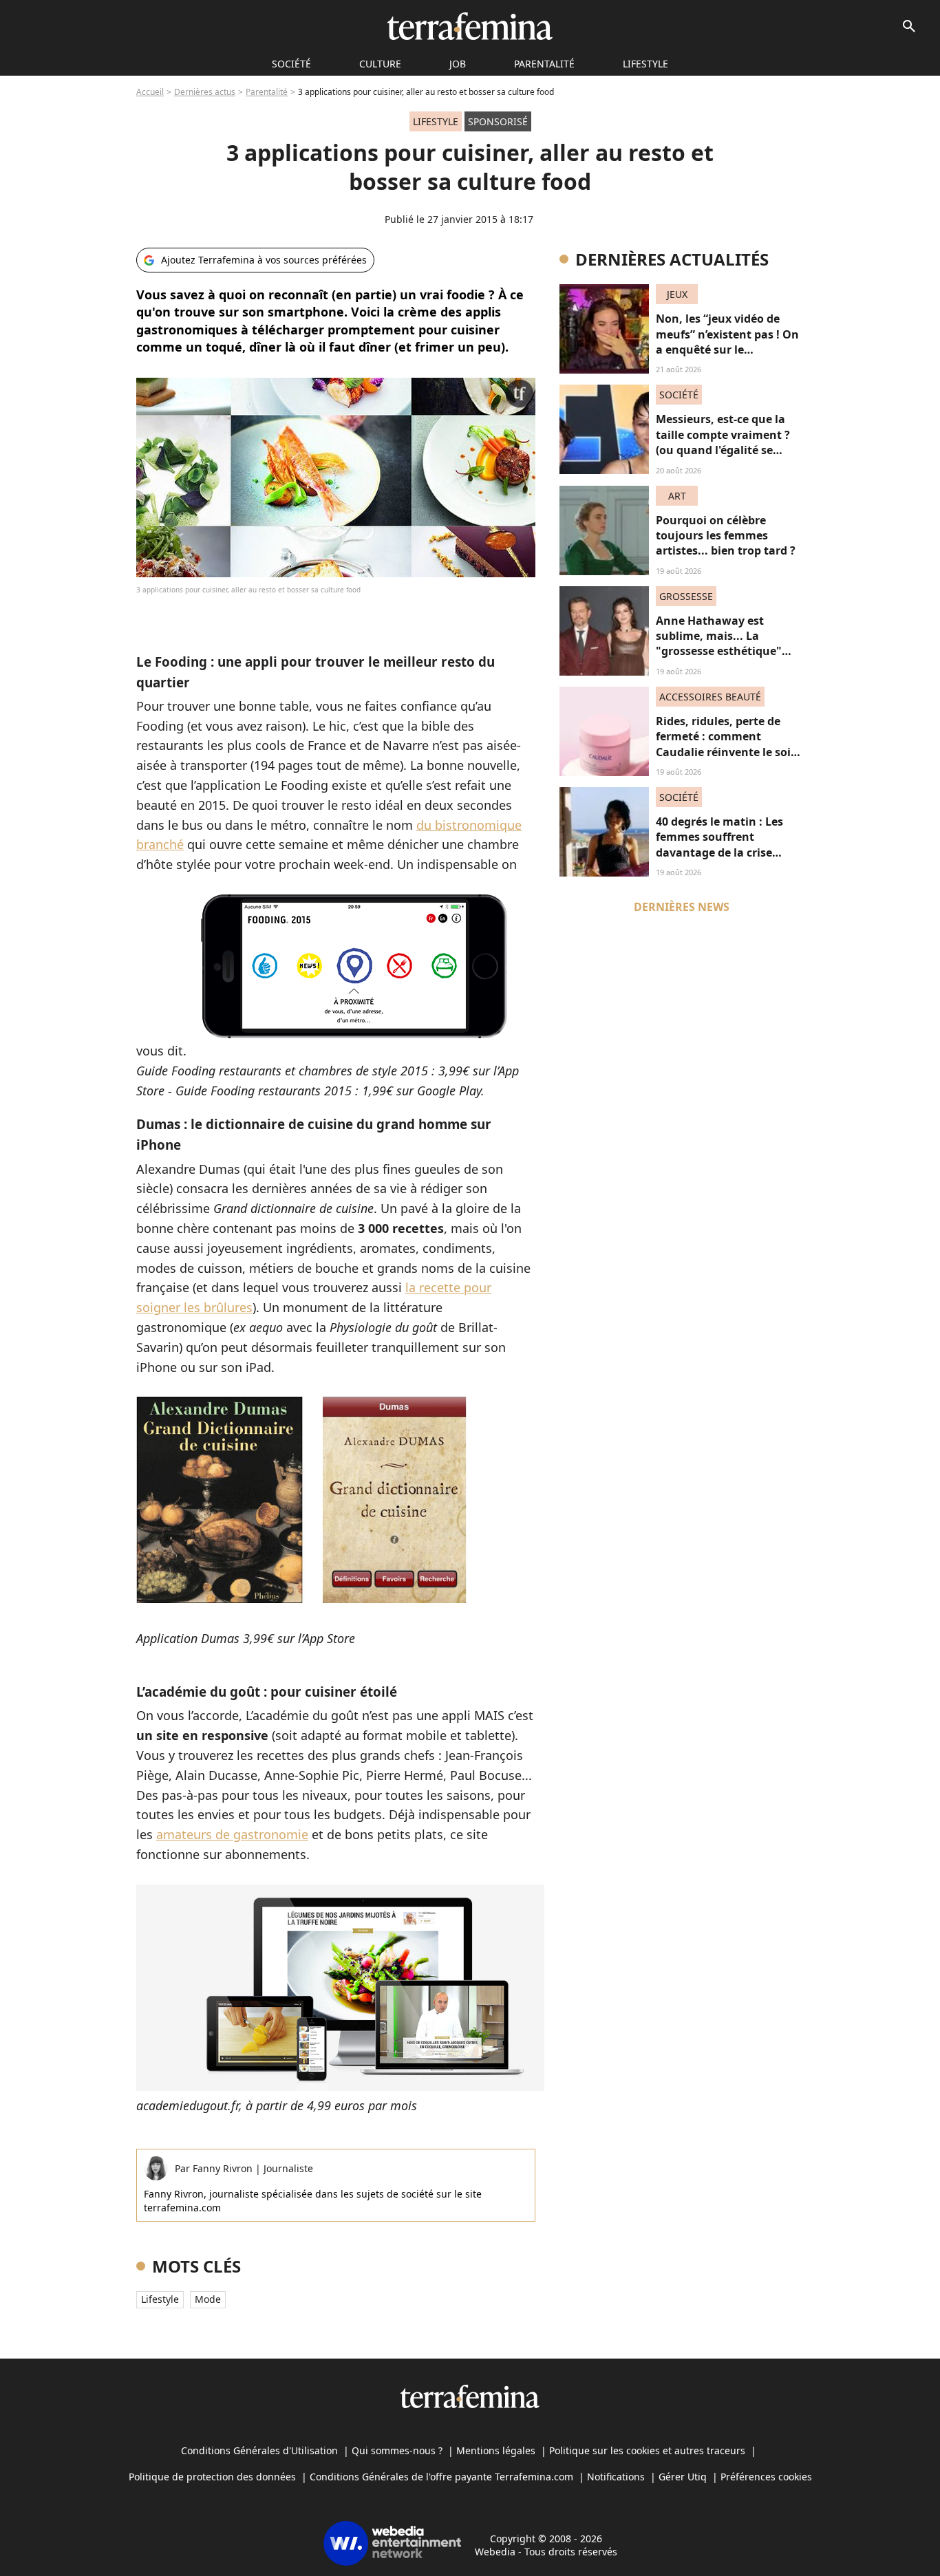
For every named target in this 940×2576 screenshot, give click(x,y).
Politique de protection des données (212, 2477)
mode (208, 2299)
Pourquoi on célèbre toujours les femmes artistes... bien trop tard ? (726, 536)
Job (458, 64)
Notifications (616, 2477)
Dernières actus (205, 92)
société (291, 64)
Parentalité (544, 64)
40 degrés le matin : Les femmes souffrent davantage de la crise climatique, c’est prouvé (721, 845)
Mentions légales (496, 2450)
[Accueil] (470, 26)
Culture (380, 64)
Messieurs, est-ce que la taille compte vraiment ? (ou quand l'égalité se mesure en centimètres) (723, 442)
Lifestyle (645, 64)
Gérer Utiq (683, 2477)
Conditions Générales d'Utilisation (259, 2450)
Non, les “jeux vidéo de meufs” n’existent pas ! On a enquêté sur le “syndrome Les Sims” (727, 342)
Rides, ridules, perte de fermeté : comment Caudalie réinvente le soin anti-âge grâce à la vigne (727, 744)
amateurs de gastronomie (232, 1834)
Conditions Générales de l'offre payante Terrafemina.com (441, 2477)
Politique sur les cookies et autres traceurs (647, 2450)
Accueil (150, 92)
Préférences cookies (766, 2477)
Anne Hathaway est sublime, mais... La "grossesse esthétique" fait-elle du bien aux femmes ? (719, 652)
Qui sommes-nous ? (397, 2450)
